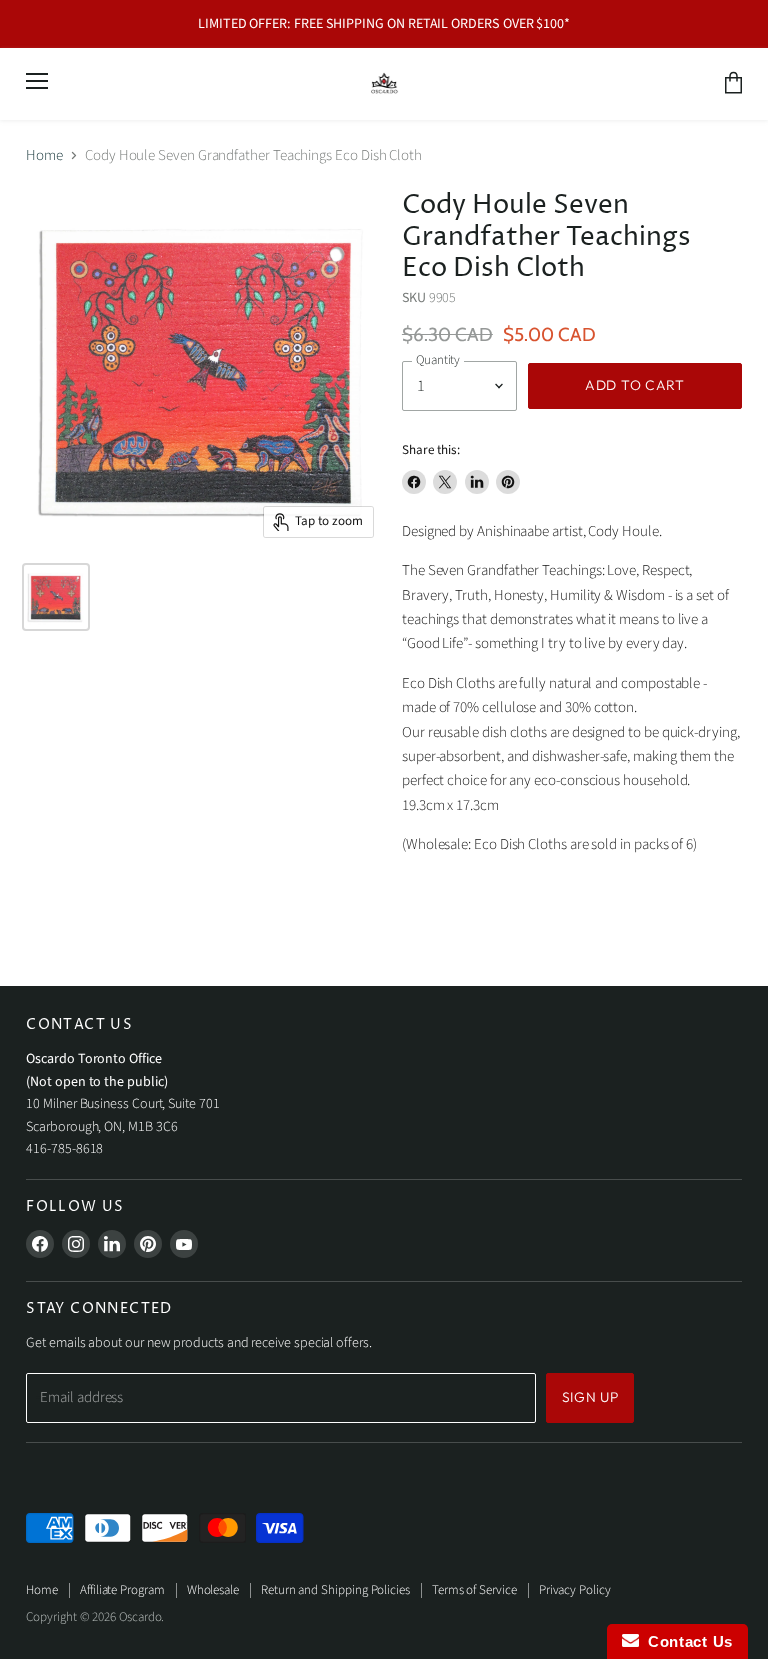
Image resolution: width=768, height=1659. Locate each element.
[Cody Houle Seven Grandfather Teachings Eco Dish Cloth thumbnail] (56, 597)
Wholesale (213, 1590)
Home (44, 155)
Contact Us (686, 1641)
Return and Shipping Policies (335, 1590)
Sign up (590, 1397)
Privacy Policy (575, 1590)
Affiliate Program (122, 1590)
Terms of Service (474, 1590)
